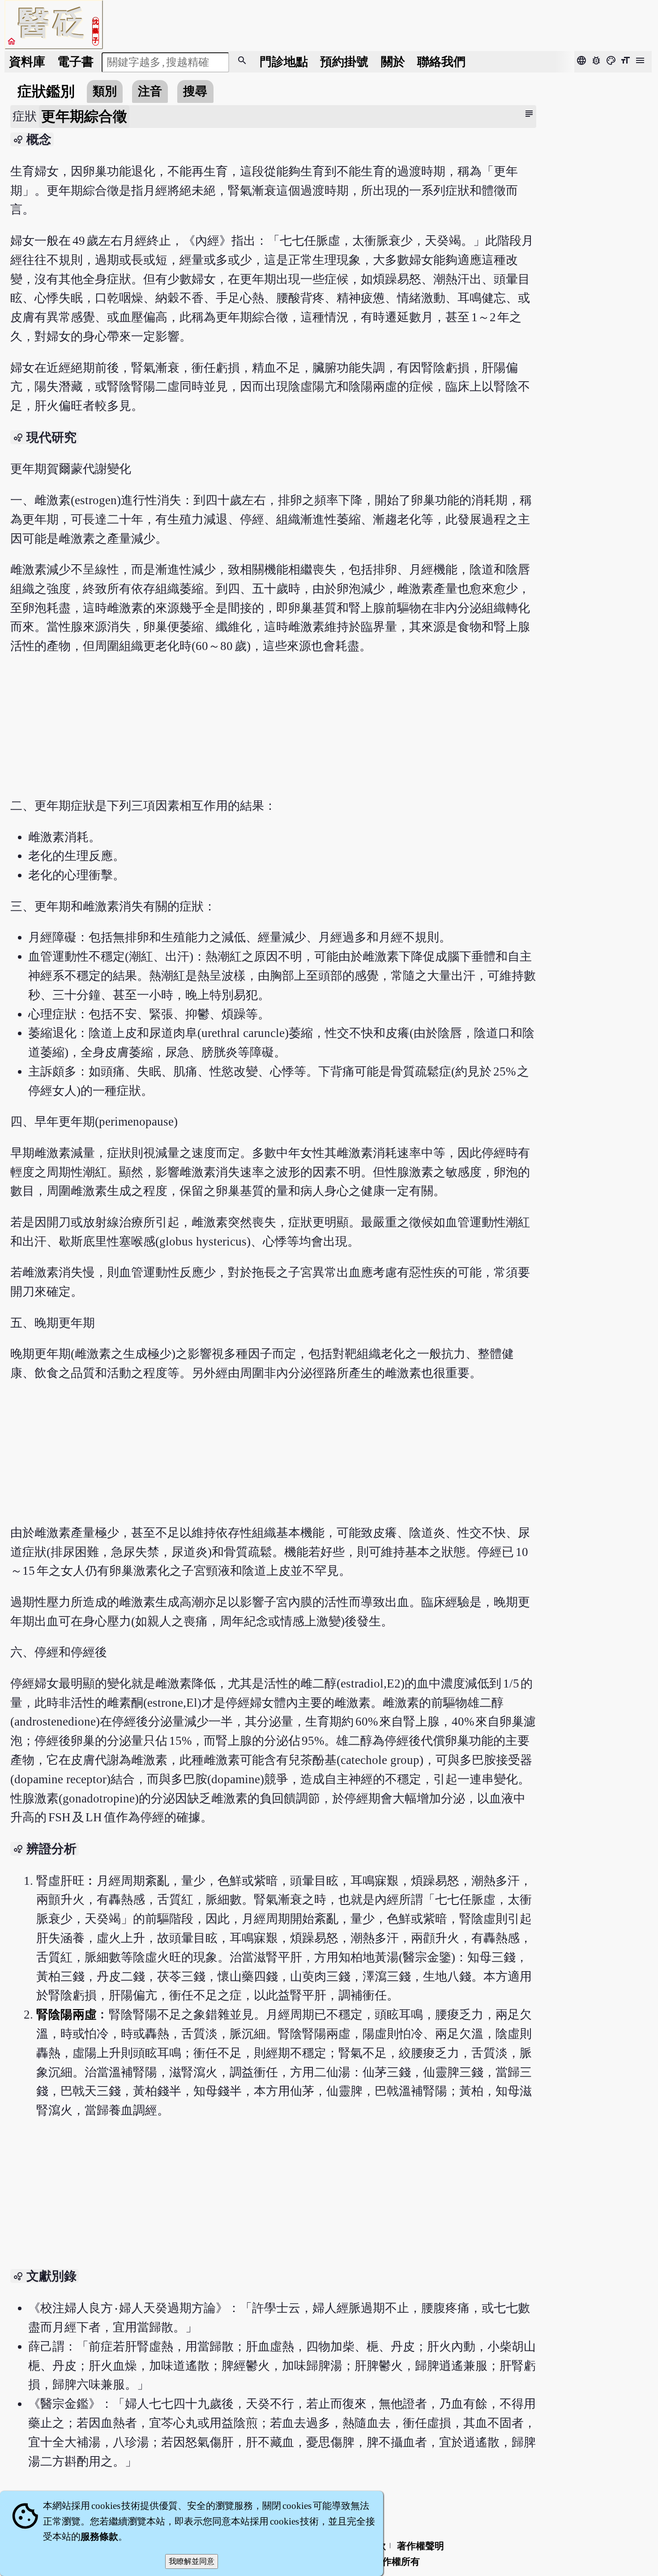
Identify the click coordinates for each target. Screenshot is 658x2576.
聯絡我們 (441, 62)
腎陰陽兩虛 (66, 2015)
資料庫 (27, 62)
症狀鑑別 (46, 91)
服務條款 (99, 2537)
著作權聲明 (421, 2546)
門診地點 (284, 62)
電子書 (75, 62)
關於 (393, 62)
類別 (105, 91)
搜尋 (195, 91)
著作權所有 (396, 2562)
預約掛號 (344, 62)
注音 (150, 91)
